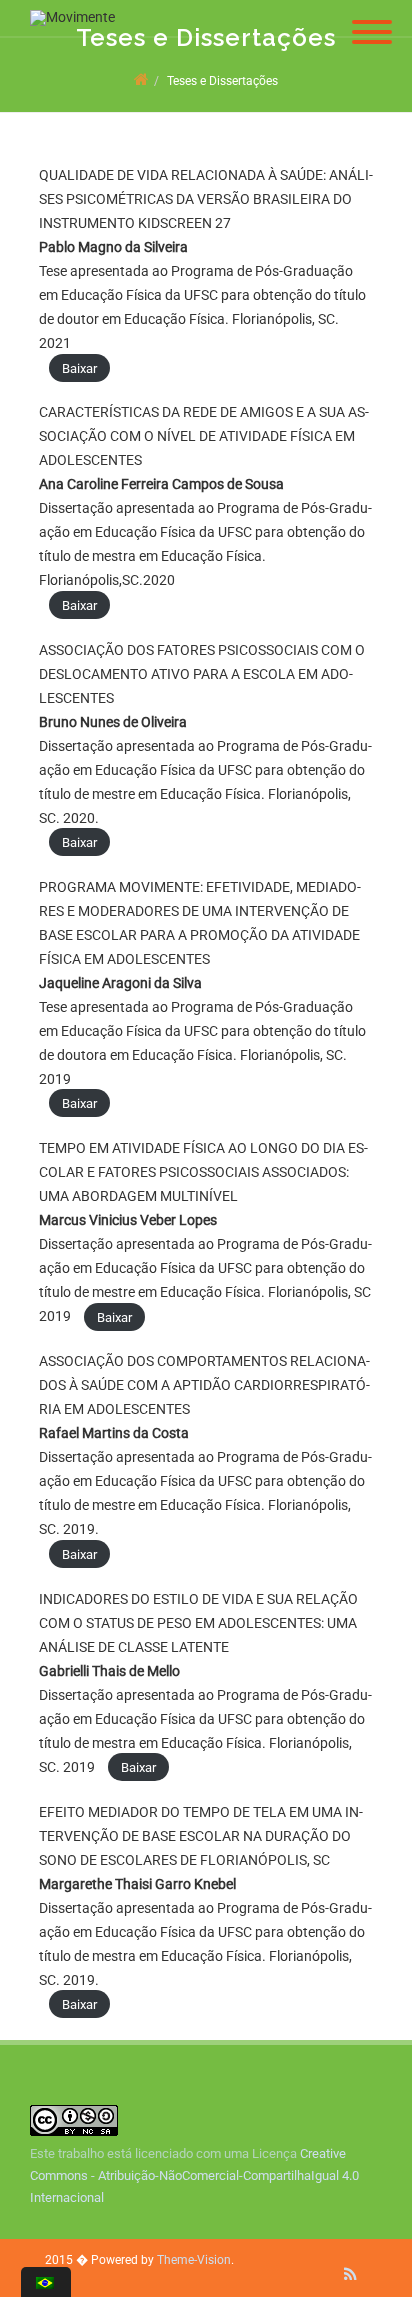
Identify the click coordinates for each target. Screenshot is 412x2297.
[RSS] (350, 2274)
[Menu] (372, 20)
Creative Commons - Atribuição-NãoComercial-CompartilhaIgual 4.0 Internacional (194, 2175)
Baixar (79, 367)
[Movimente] (67, 17)
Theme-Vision (194, 2260)
